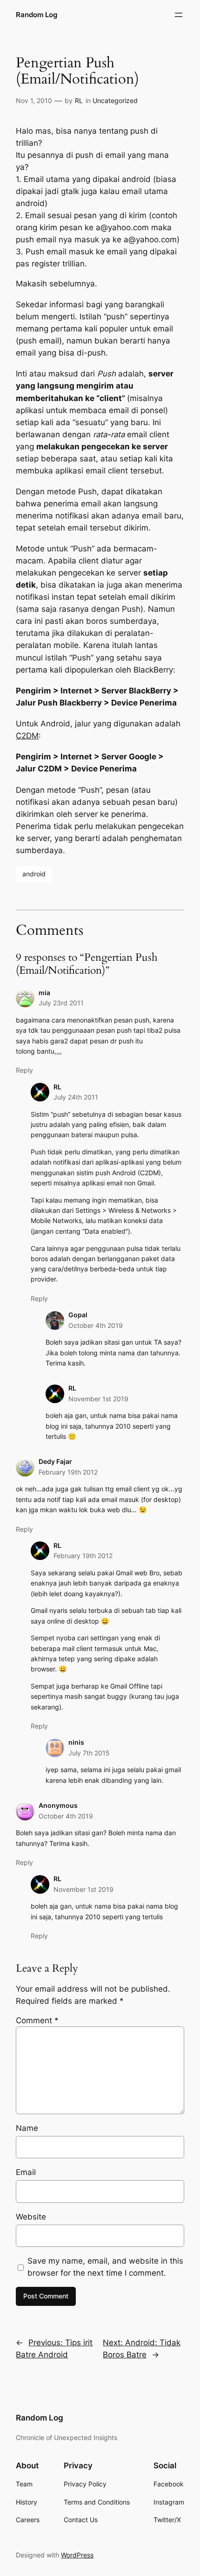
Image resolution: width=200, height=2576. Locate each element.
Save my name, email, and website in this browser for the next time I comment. (105, 2267)
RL (79, 100)
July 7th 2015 (89, 1753)
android (34, 874)
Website (31, 2217)
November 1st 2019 (98, 1399)
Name (27, 2128)
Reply (24, 1070)
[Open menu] (179, 15)
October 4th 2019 (96, 1325)
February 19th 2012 (68, 1472)
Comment (37, 2020)
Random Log (37, 15)
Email (26, 2172)
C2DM (27, 736)
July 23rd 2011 (61, 1003)
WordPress (77, 2555)
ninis (76, 1742)
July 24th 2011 (76, 1097)
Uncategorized (115, 100)
